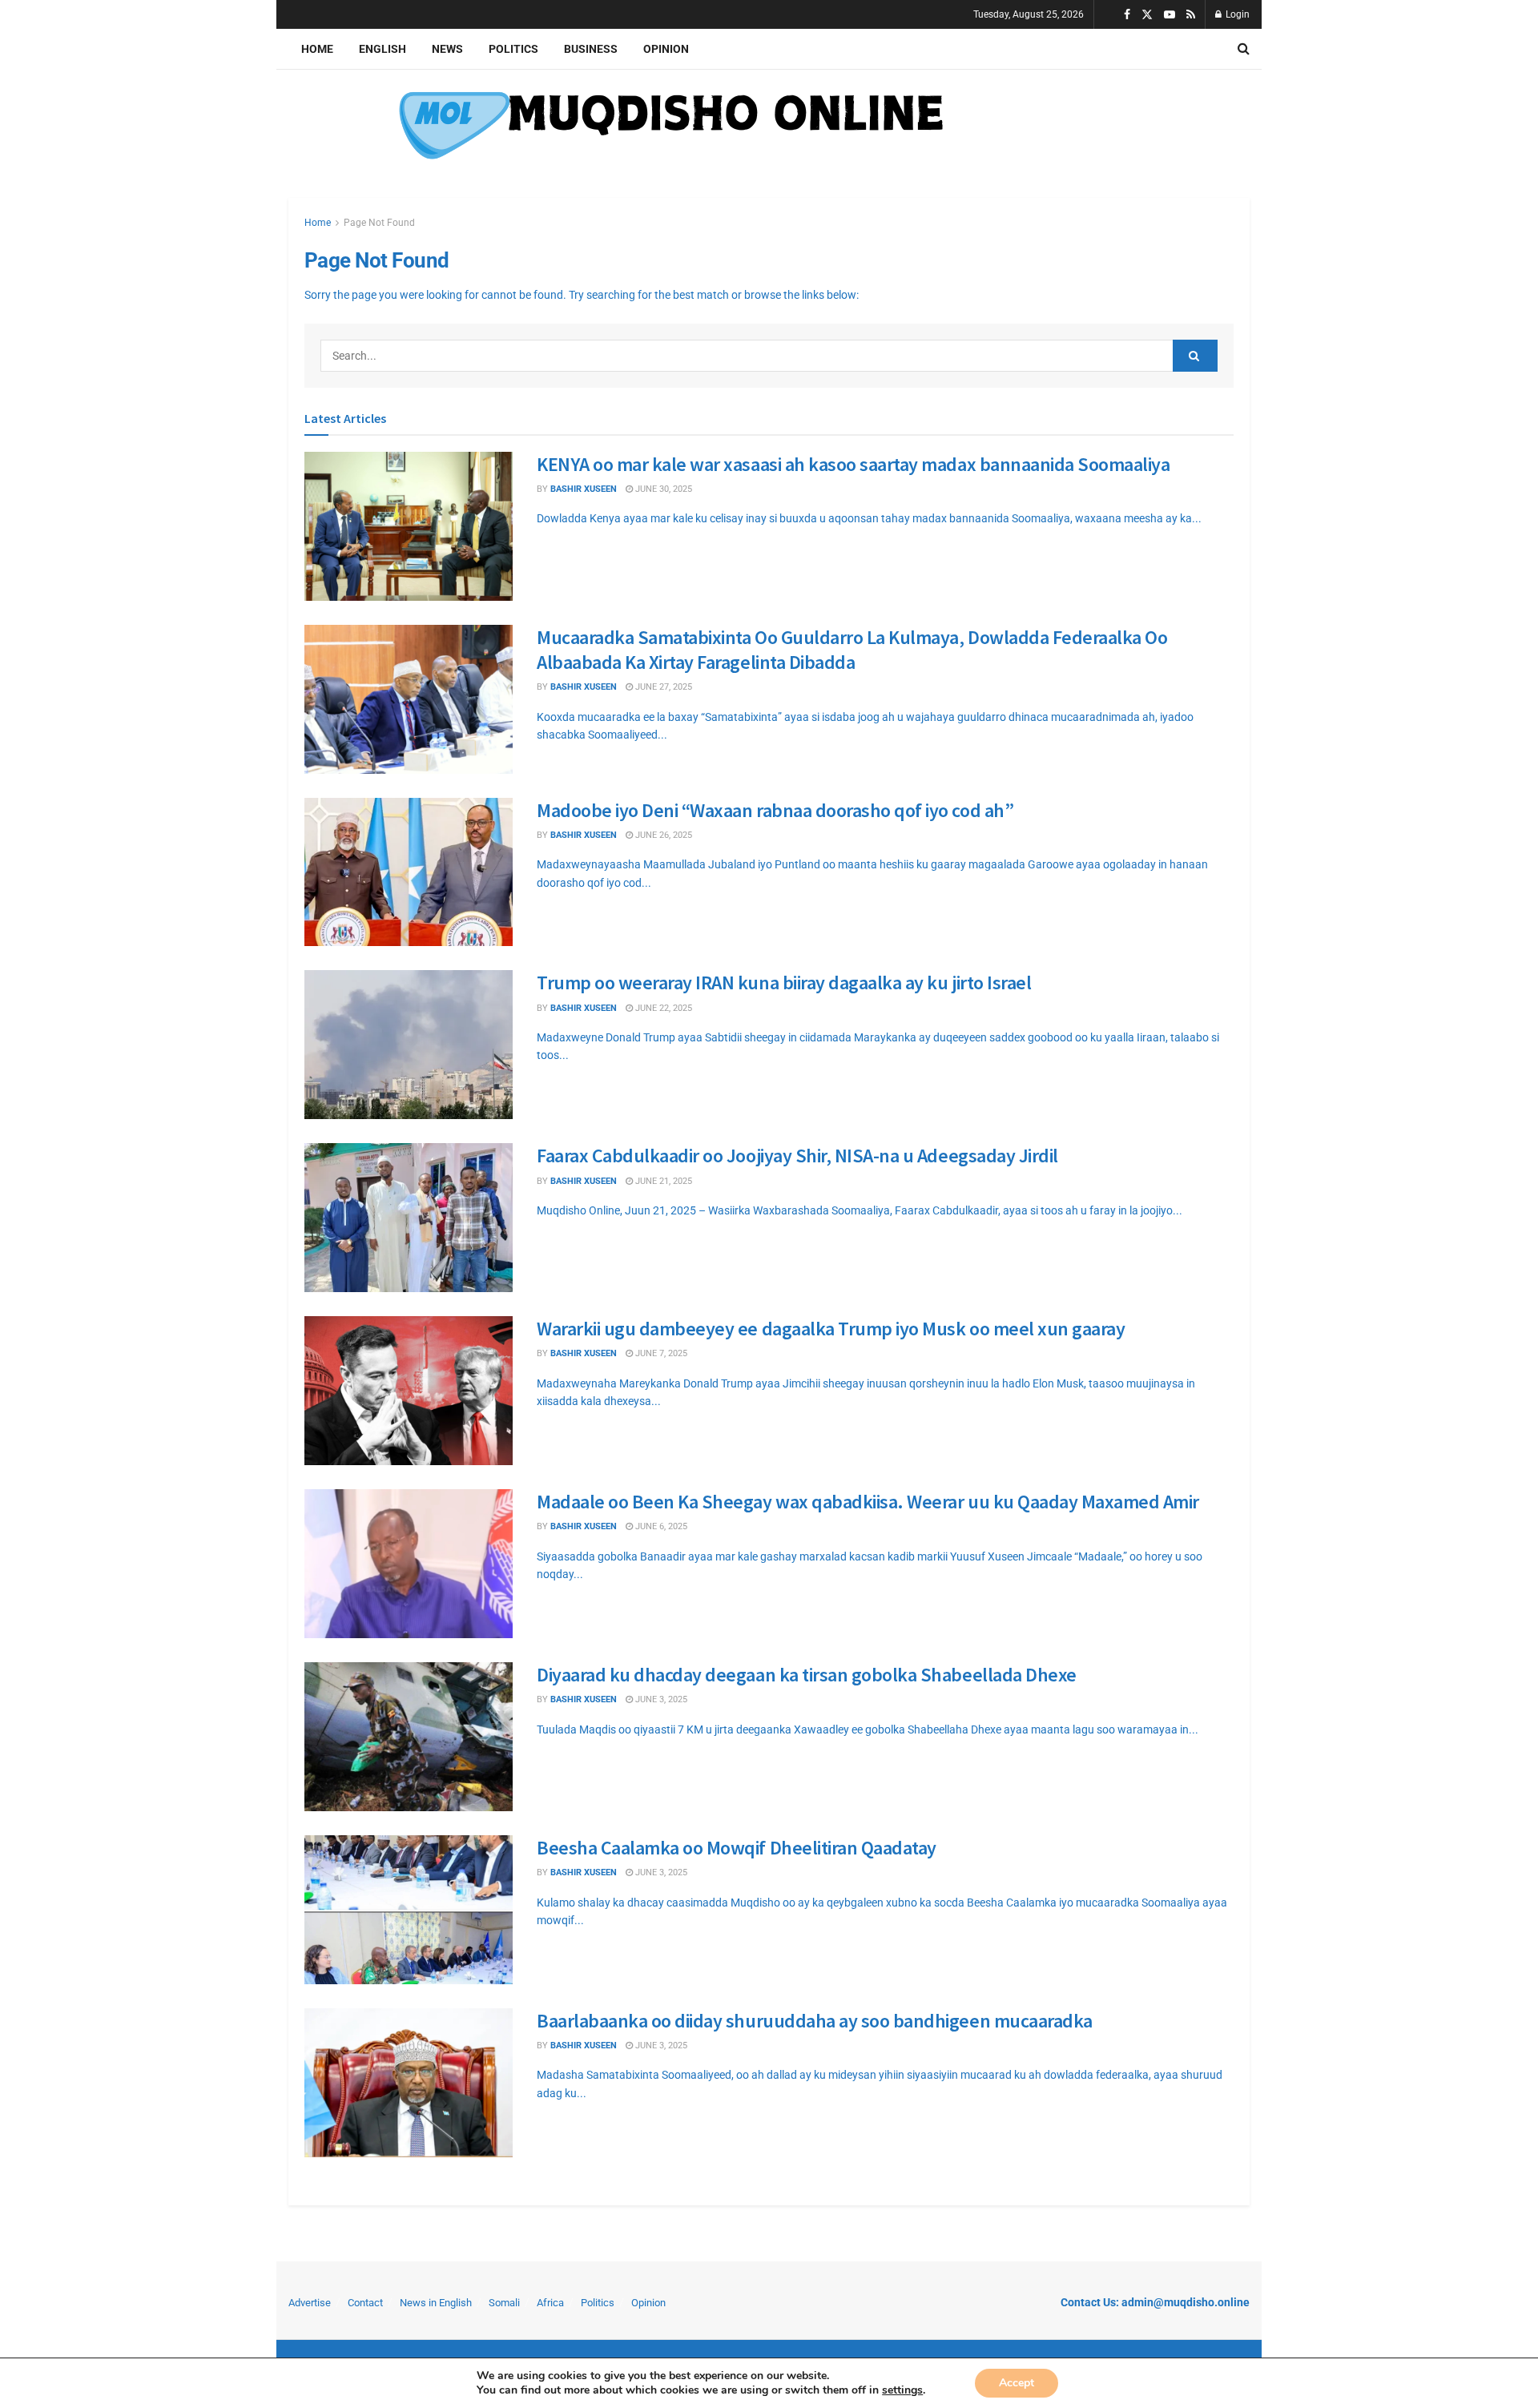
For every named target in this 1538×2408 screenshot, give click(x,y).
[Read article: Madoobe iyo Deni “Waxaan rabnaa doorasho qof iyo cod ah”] (409, 872)
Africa (550, 2303)
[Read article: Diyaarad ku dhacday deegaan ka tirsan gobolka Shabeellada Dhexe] (409, 1737)
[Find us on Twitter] (1147, 15)
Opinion (666, 49)
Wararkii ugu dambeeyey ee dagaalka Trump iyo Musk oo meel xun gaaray (831, 1329)
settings (902, 2390)
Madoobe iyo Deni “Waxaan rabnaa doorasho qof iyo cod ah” (775, 810)
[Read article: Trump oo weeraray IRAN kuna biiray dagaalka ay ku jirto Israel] (409, 1045)
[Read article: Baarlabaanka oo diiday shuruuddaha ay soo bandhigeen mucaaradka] (409, 2083)
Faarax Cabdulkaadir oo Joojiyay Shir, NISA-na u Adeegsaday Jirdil (797, 1156)
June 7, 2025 (660, 1353)
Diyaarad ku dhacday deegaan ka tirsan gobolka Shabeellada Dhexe (807, 1675)
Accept (1017, 2383)
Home (317, 49)
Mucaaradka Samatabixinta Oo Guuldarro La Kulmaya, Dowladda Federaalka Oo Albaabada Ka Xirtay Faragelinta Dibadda (852, 650)
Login (1236, 14)
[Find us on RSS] (1191, 15)
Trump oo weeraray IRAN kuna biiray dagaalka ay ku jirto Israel (784, 983)
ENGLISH (382, 49)
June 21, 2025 (662, 1181)
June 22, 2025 (662, 1008)
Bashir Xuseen (584, 687)
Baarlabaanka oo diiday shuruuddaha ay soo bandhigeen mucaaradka (815, 2021)
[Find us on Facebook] (1127, 15)
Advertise (310, 2303)
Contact (365, 2303)
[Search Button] (1244, 49)
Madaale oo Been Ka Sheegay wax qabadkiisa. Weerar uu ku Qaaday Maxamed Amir (868, 1502)
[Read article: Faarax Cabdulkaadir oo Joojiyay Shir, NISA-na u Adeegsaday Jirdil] (409, 1218)
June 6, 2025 (660, 1526)
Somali (504, 2303)
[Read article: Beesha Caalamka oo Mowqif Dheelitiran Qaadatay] (409, 1910)
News (447, 49)
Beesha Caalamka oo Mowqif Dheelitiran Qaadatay (737, 1848)
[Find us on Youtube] (1170, 15)
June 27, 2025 (662, 687)
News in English (436, 2303)
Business (591, 49)
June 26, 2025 (662, 835)
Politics (513, 49)
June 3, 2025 (660, 1699)
